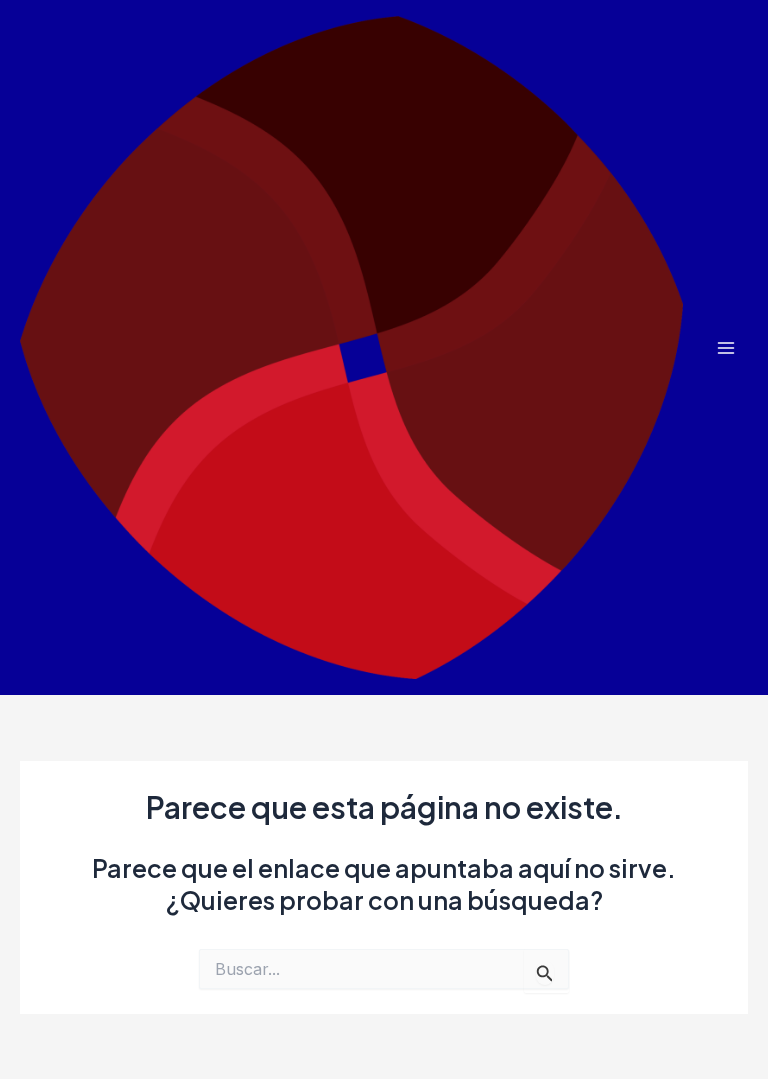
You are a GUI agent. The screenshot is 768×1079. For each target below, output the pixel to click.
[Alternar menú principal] (725, 347)
